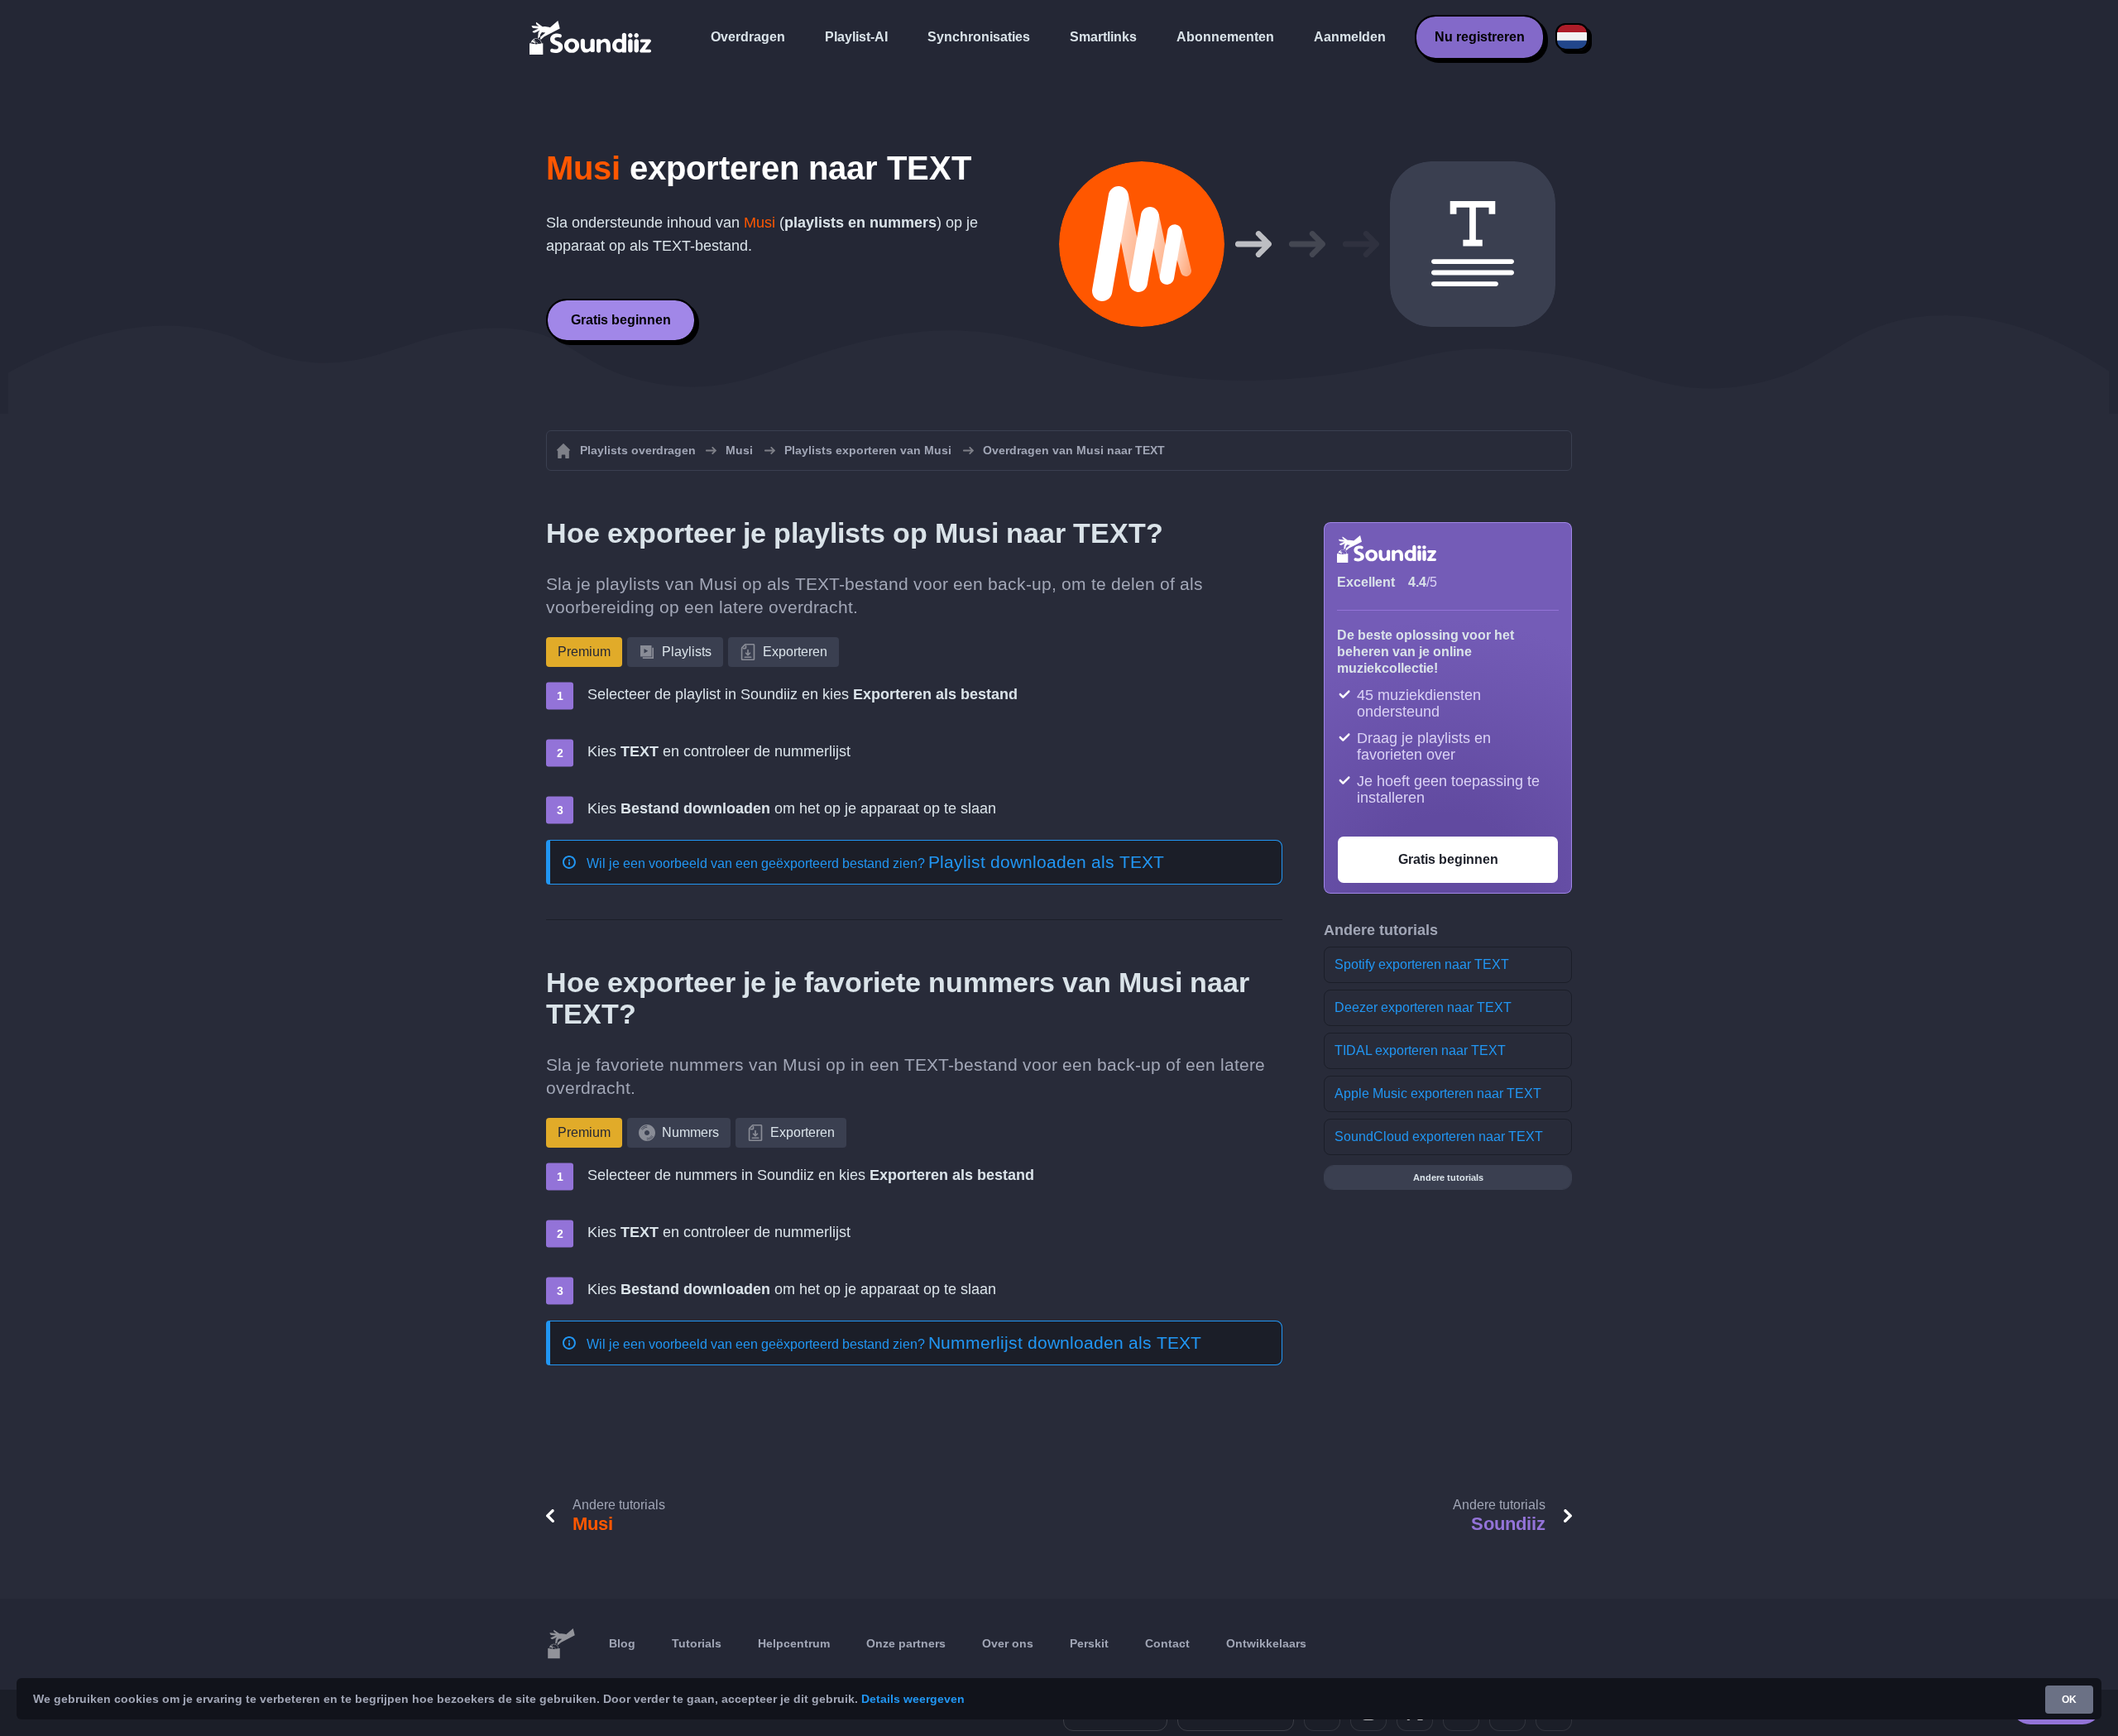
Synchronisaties (979, 37)
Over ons (1008, 1643)
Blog (622, 1643)
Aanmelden (1350, 37)
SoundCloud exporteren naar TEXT (1439, 1137)
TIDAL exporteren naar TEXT (1420, 1050)
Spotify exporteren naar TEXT (1422, 964)
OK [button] (2069, 1700)
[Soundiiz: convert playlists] (561, 1644)
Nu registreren (1480, 37)
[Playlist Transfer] (592, 37)
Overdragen (748, 37)
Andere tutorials (1448, 1177)
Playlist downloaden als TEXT (1046, 862)
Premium (584, 652)
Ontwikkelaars (1266, 1643)
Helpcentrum (794, 1643)
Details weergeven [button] (913, 1699)
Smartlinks (1103, 37)
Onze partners (906, 1643)
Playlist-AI (856, 37)
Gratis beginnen (621, 320)
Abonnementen (1225, 37)
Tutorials (697, 1643)
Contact (1167, 1643)
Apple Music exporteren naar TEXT (1438, 1093)
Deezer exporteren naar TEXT (1423, 1007)
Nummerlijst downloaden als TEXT (1065, 1343)
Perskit (1089, 1643)
